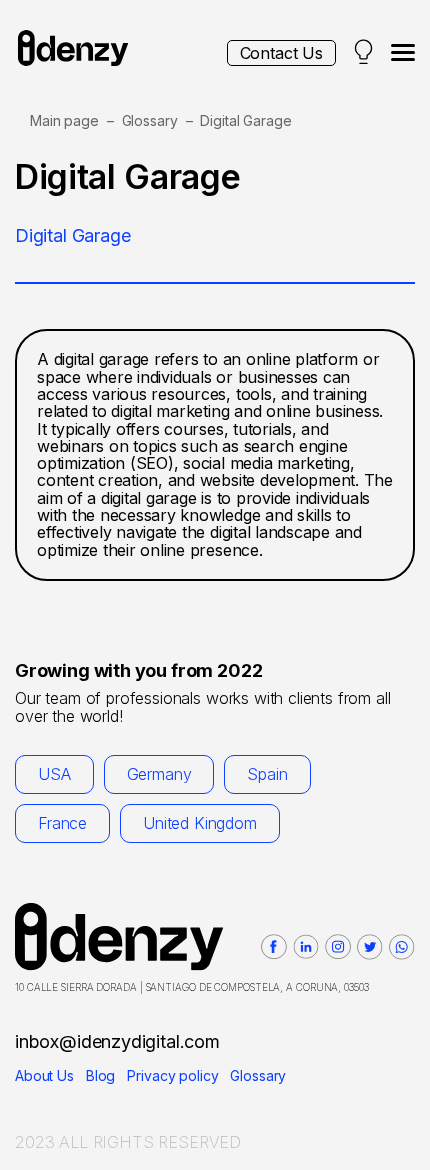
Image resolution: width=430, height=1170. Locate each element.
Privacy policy (172, 1075)
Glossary (150, 120)
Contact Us (281, 53)
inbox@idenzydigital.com (117, 1041)
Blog (100, 1075)
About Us (44, 1075)
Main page (64, 120)
